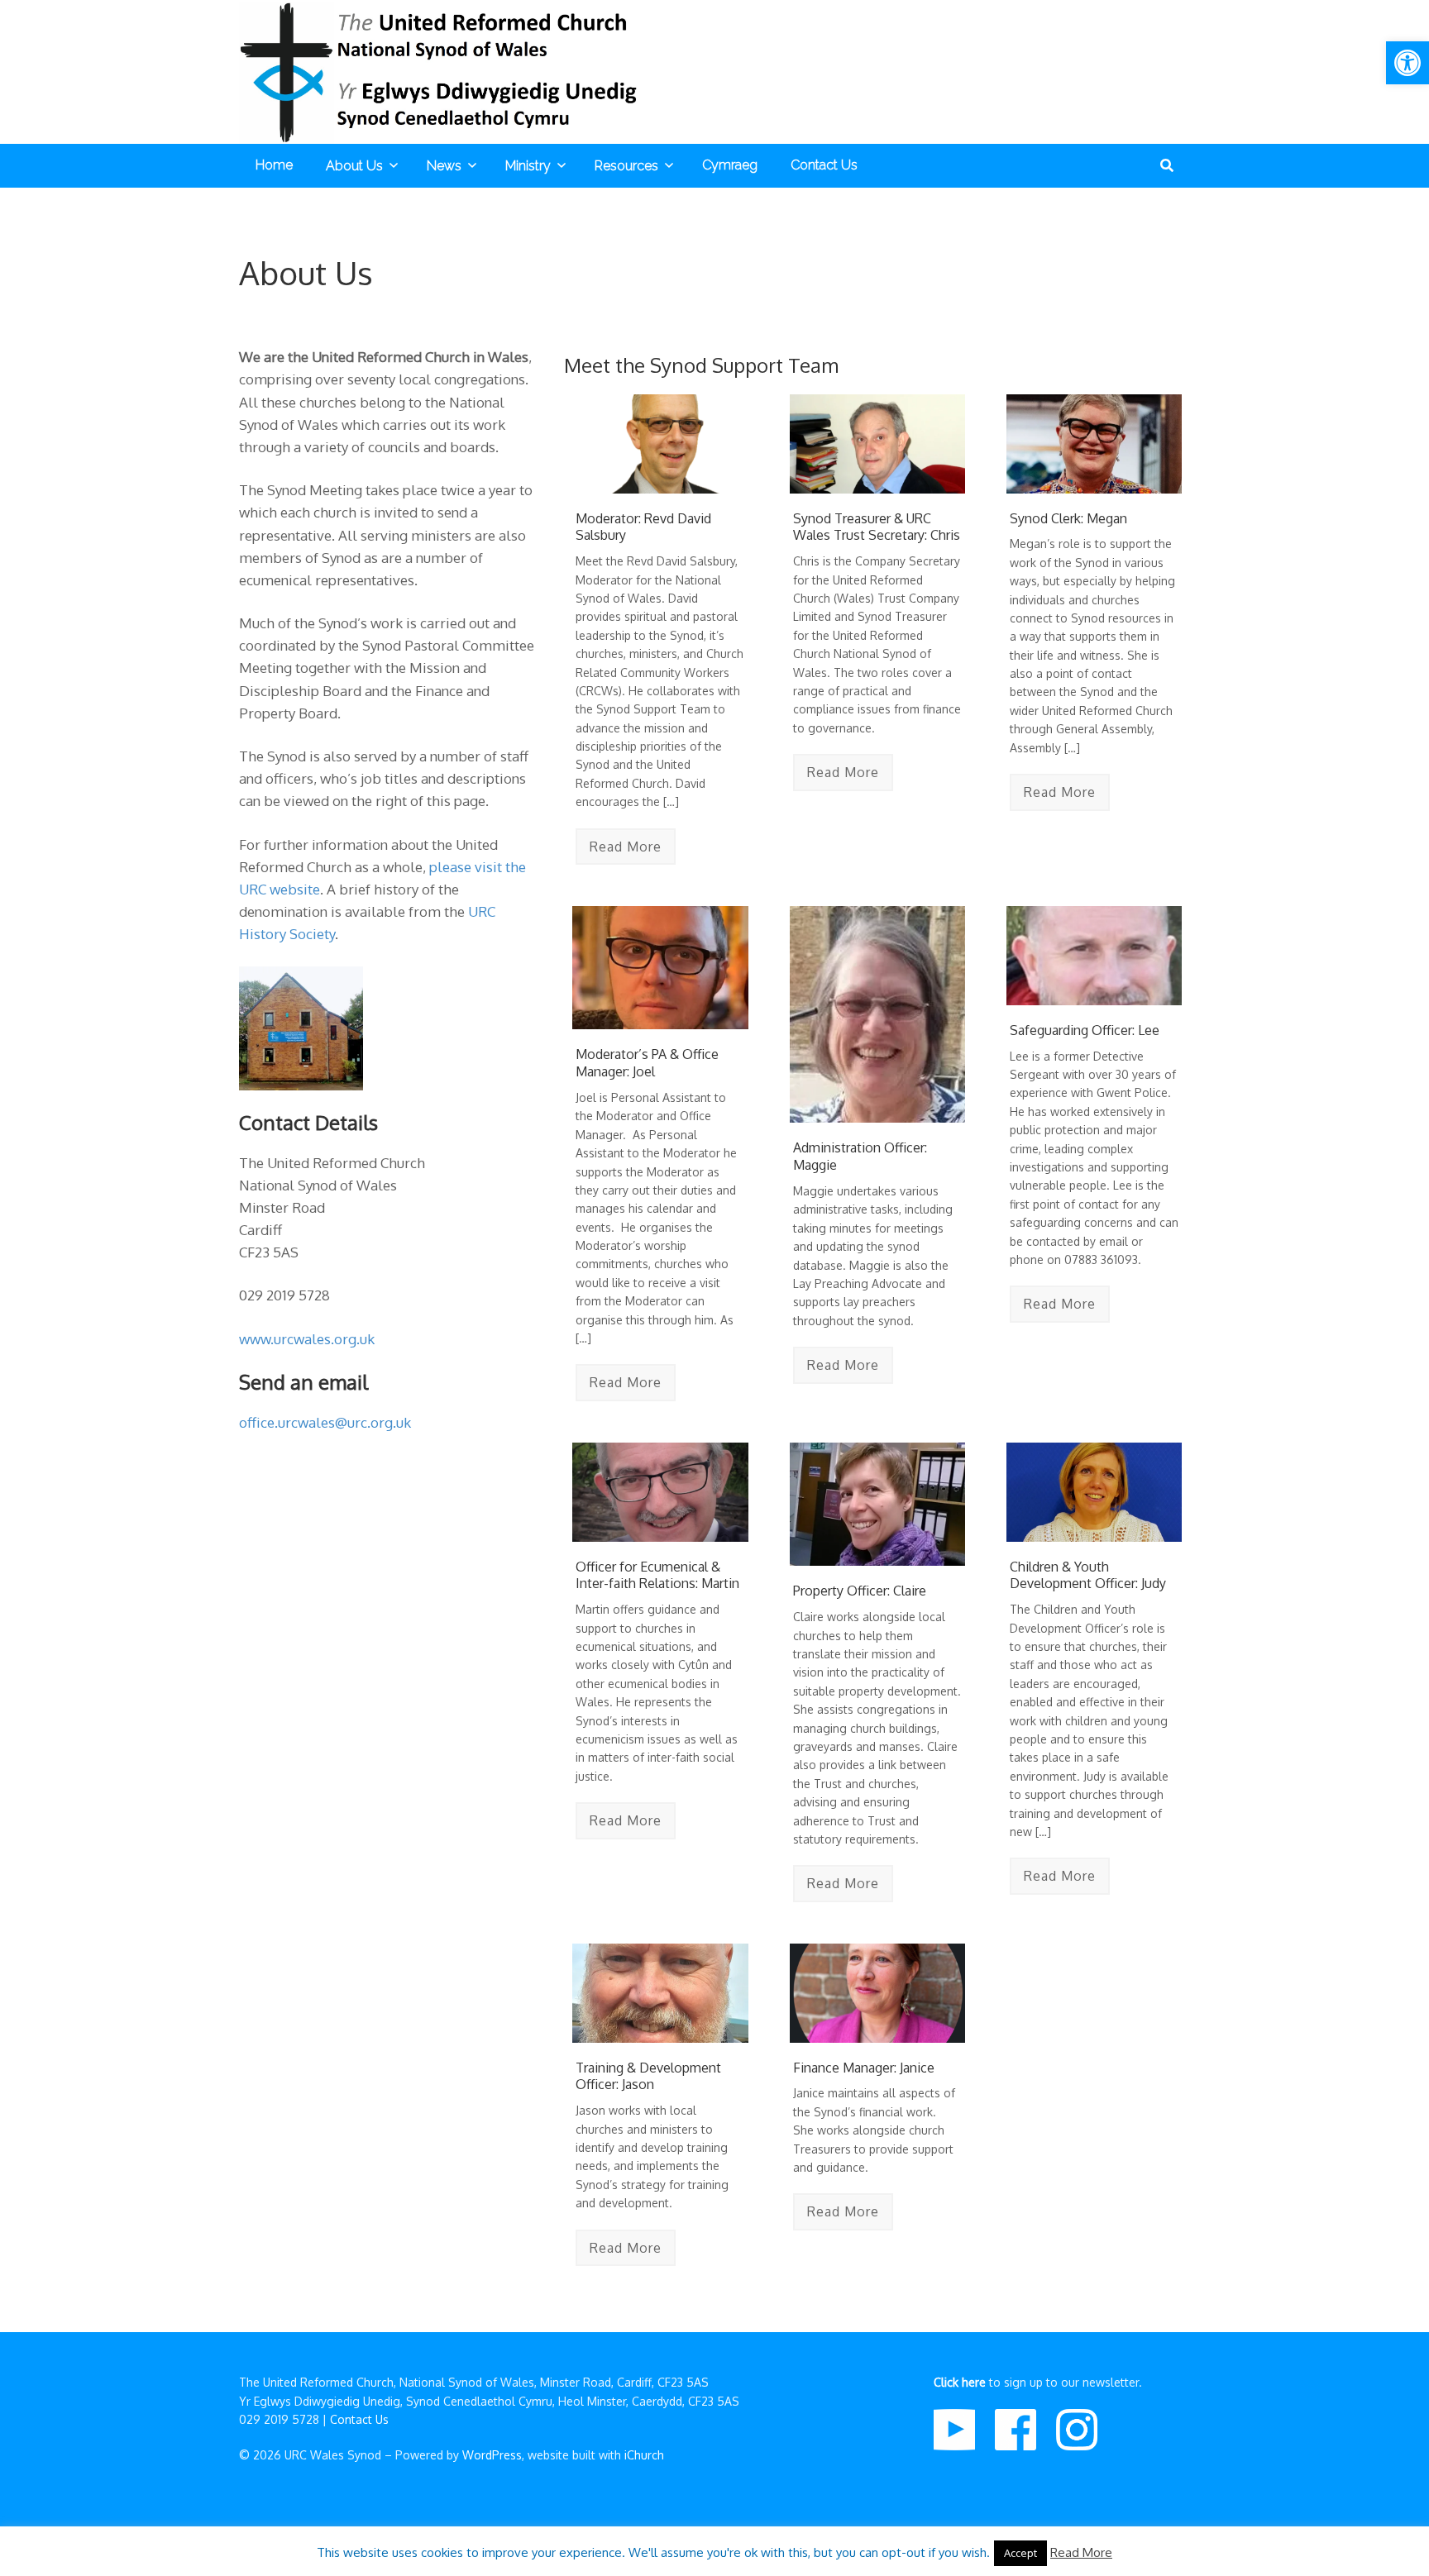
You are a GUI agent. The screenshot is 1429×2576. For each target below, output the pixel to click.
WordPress (492, 2455)
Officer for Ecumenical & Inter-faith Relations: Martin (657, 1575)
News (444, 166)
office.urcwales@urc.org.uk (325, 1422)
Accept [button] (1020, 2553)
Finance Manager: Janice (864, 2068)
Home (274, 165)
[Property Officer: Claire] (877, 1504)
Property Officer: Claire (860, 1591)
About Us (354, 166)
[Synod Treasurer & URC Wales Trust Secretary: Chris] (877, 444)
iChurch (644, 2455)
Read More (626, 847)
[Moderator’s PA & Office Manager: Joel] (660, 968)
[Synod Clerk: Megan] (1094, 444)
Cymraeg (730, 165)
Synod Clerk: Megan (1068, 518)
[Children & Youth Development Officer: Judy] (1094, 1492)
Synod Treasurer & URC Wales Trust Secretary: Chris (877, 527)
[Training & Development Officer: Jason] (660, 1993)
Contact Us (824, 165)
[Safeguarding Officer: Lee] (1094, 955)
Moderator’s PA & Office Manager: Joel (647, 1063)
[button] (1407, 63)
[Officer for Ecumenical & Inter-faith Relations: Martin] (660, 1492)
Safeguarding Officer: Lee (1085, 1030)
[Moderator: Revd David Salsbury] (660, 444)
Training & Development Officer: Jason (648, 2076)
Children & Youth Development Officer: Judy (1088, 1575)
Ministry (528, 166)
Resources (626, 166)
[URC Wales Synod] (446, 72)
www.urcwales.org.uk (307, 1339)
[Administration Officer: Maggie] (877, 1014)
